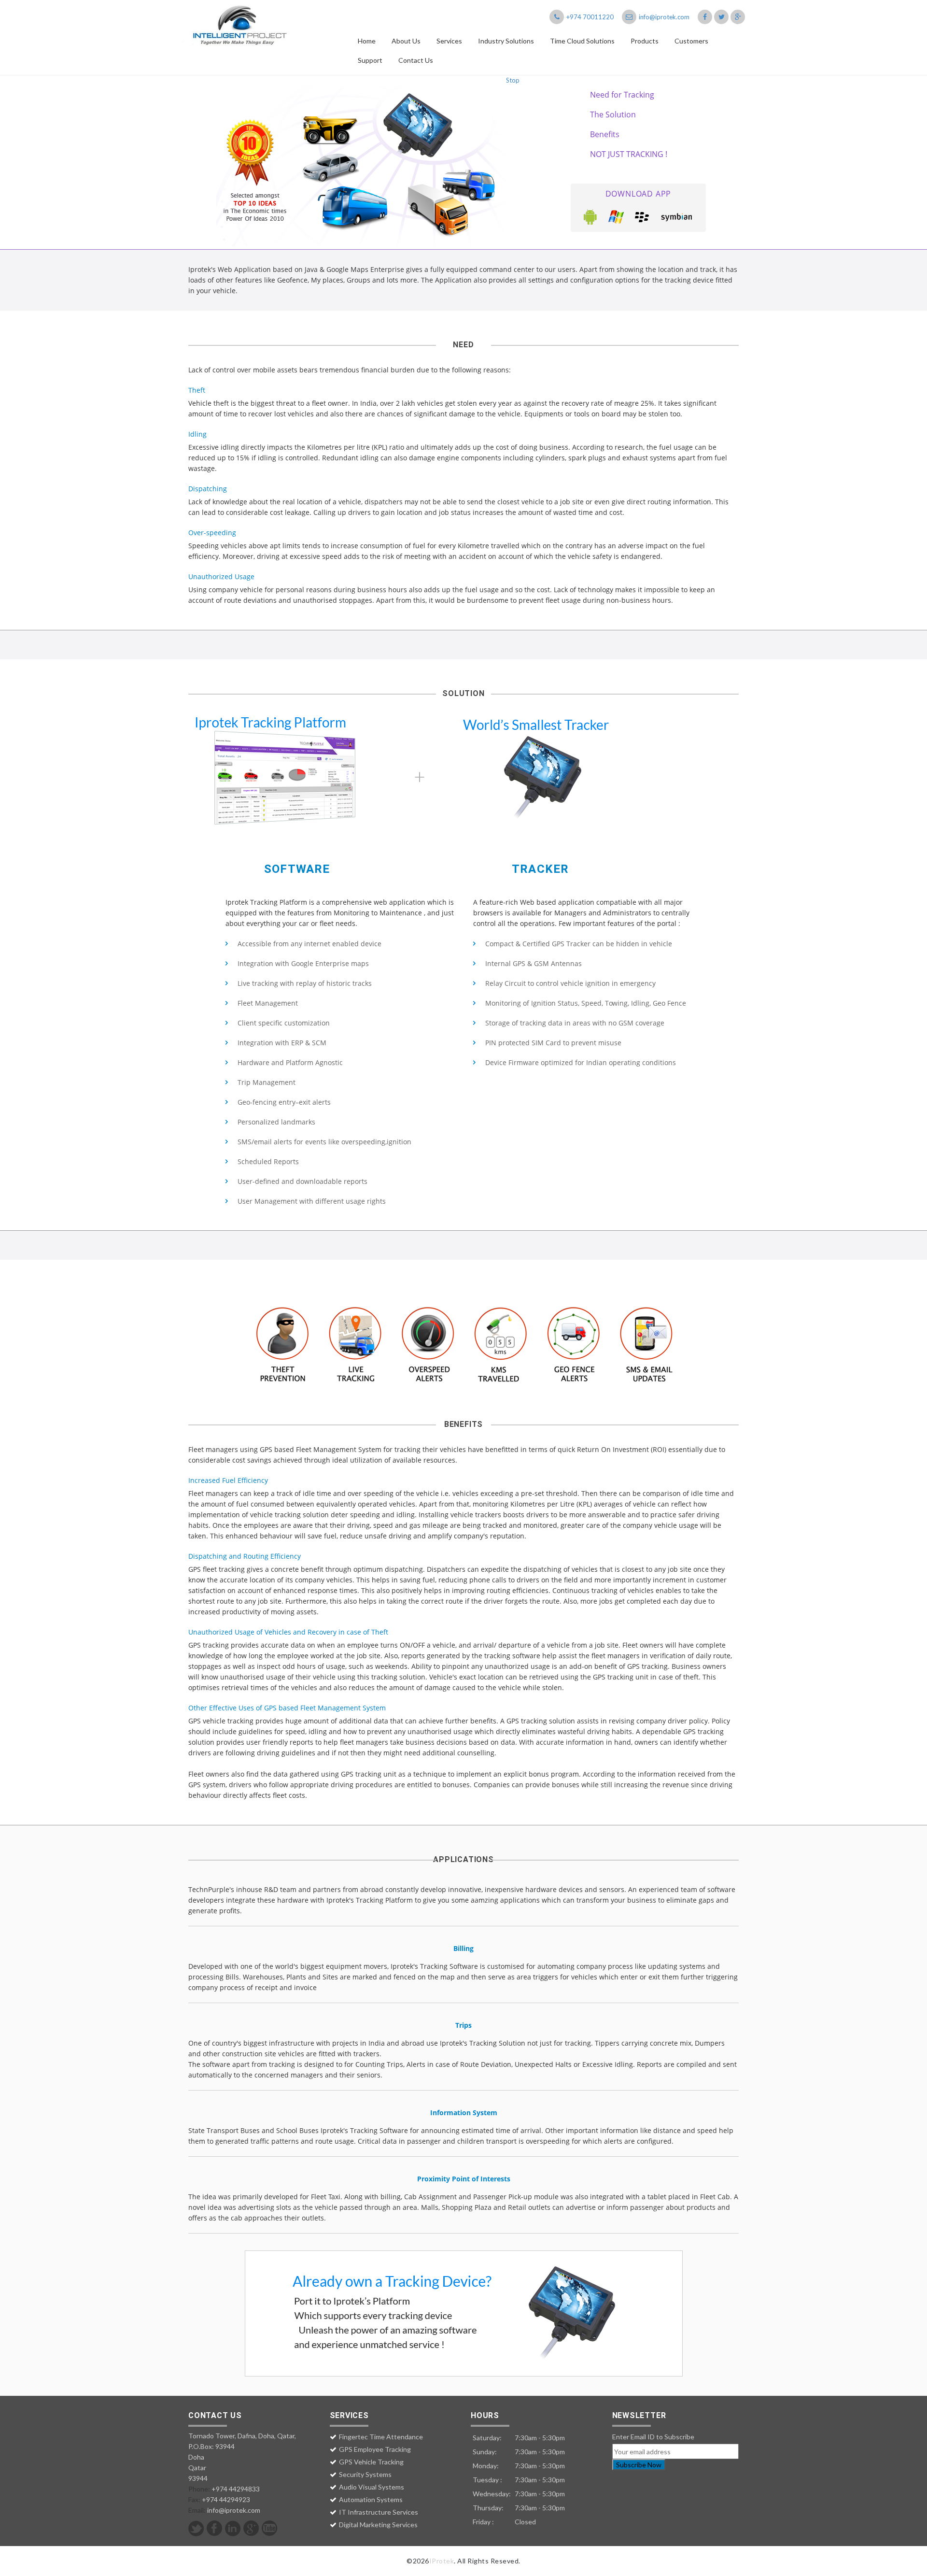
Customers (691, 41)
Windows (617, 217)
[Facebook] (215, 2528)
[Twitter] (196, 2528)
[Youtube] (270, 2528)
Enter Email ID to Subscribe (653, 2437)
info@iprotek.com (663, 17)
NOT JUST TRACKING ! (629, 154)
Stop (513, 80)
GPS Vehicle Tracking (371, 2462)
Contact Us (416, 60)
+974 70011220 (589, 17)
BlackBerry (643, 217)
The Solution (613, 114)
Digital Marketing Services (378, 2525)
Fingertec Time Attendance (381, 2437)
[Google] (251, 2528)
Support (370, 60)
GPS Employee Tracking (375, 2449)
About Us (406, 41)
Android (590, 217)
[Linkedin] (233, 2528)
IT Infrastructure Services (379, 2512)
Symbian (677, 217)
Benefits (605, 134)
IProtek (442, 2561)
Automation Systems (371, 2499)
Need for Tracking (622, 95)
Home (367, 41)
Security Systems (365, 2474)
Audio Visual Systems (372, 2487)
